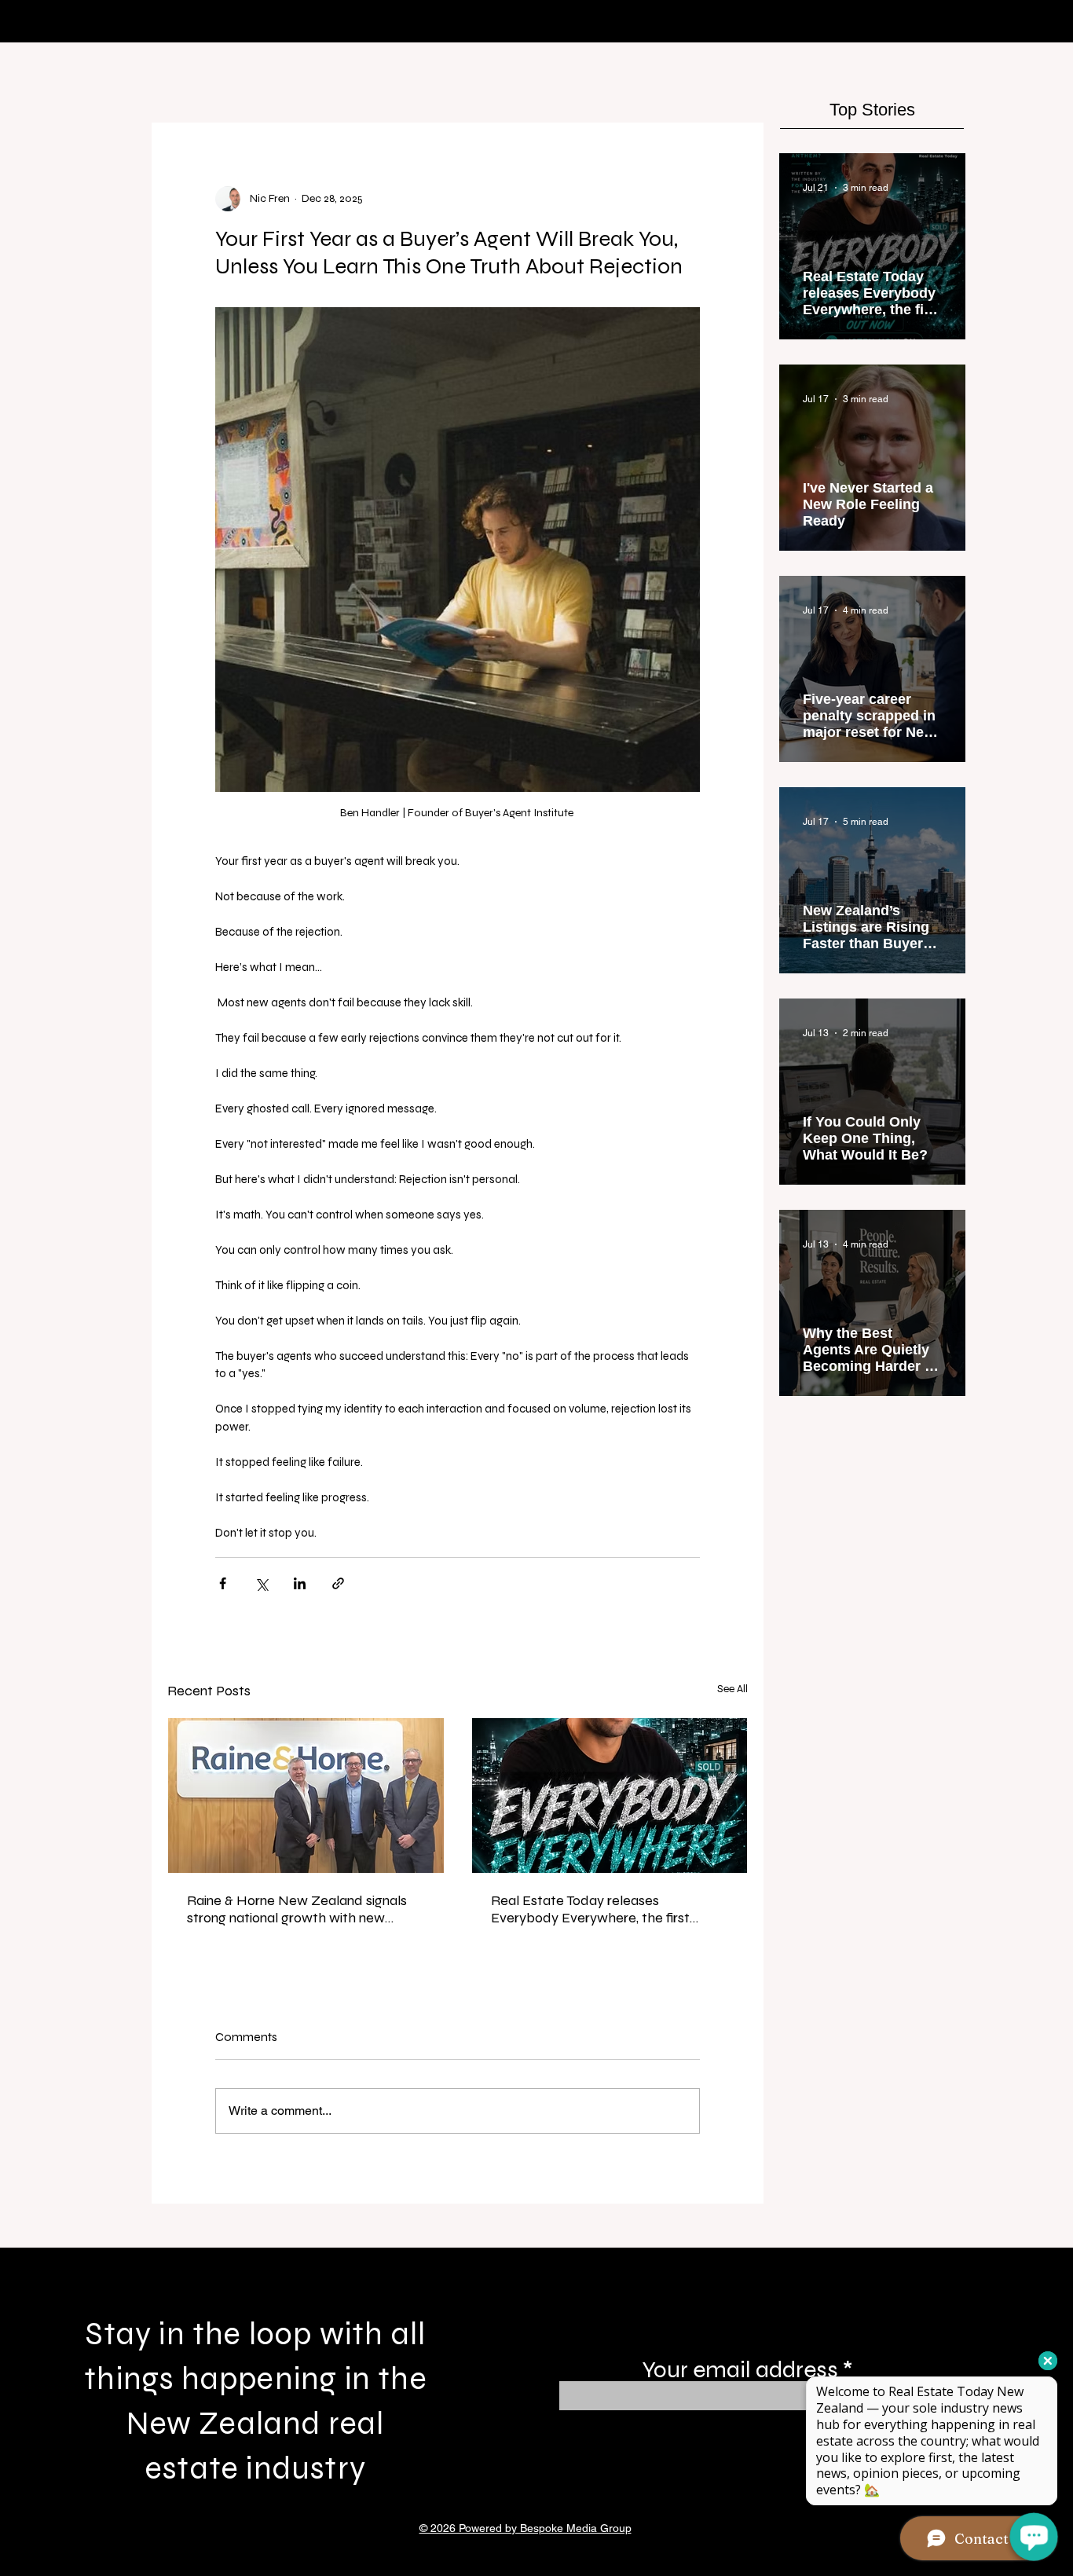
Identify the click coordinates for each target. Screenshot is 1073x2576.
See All (732, 1689)
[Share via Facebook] (223, 1583)
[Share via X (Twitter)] (261, 1583)
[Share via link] (338, 1583)
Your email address (740, 2369)
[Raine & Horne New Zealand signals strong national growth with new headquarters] (306, 1796)
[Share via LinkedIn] (300, 1583)
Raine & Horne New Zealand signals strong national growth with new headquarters (297, 1909)
